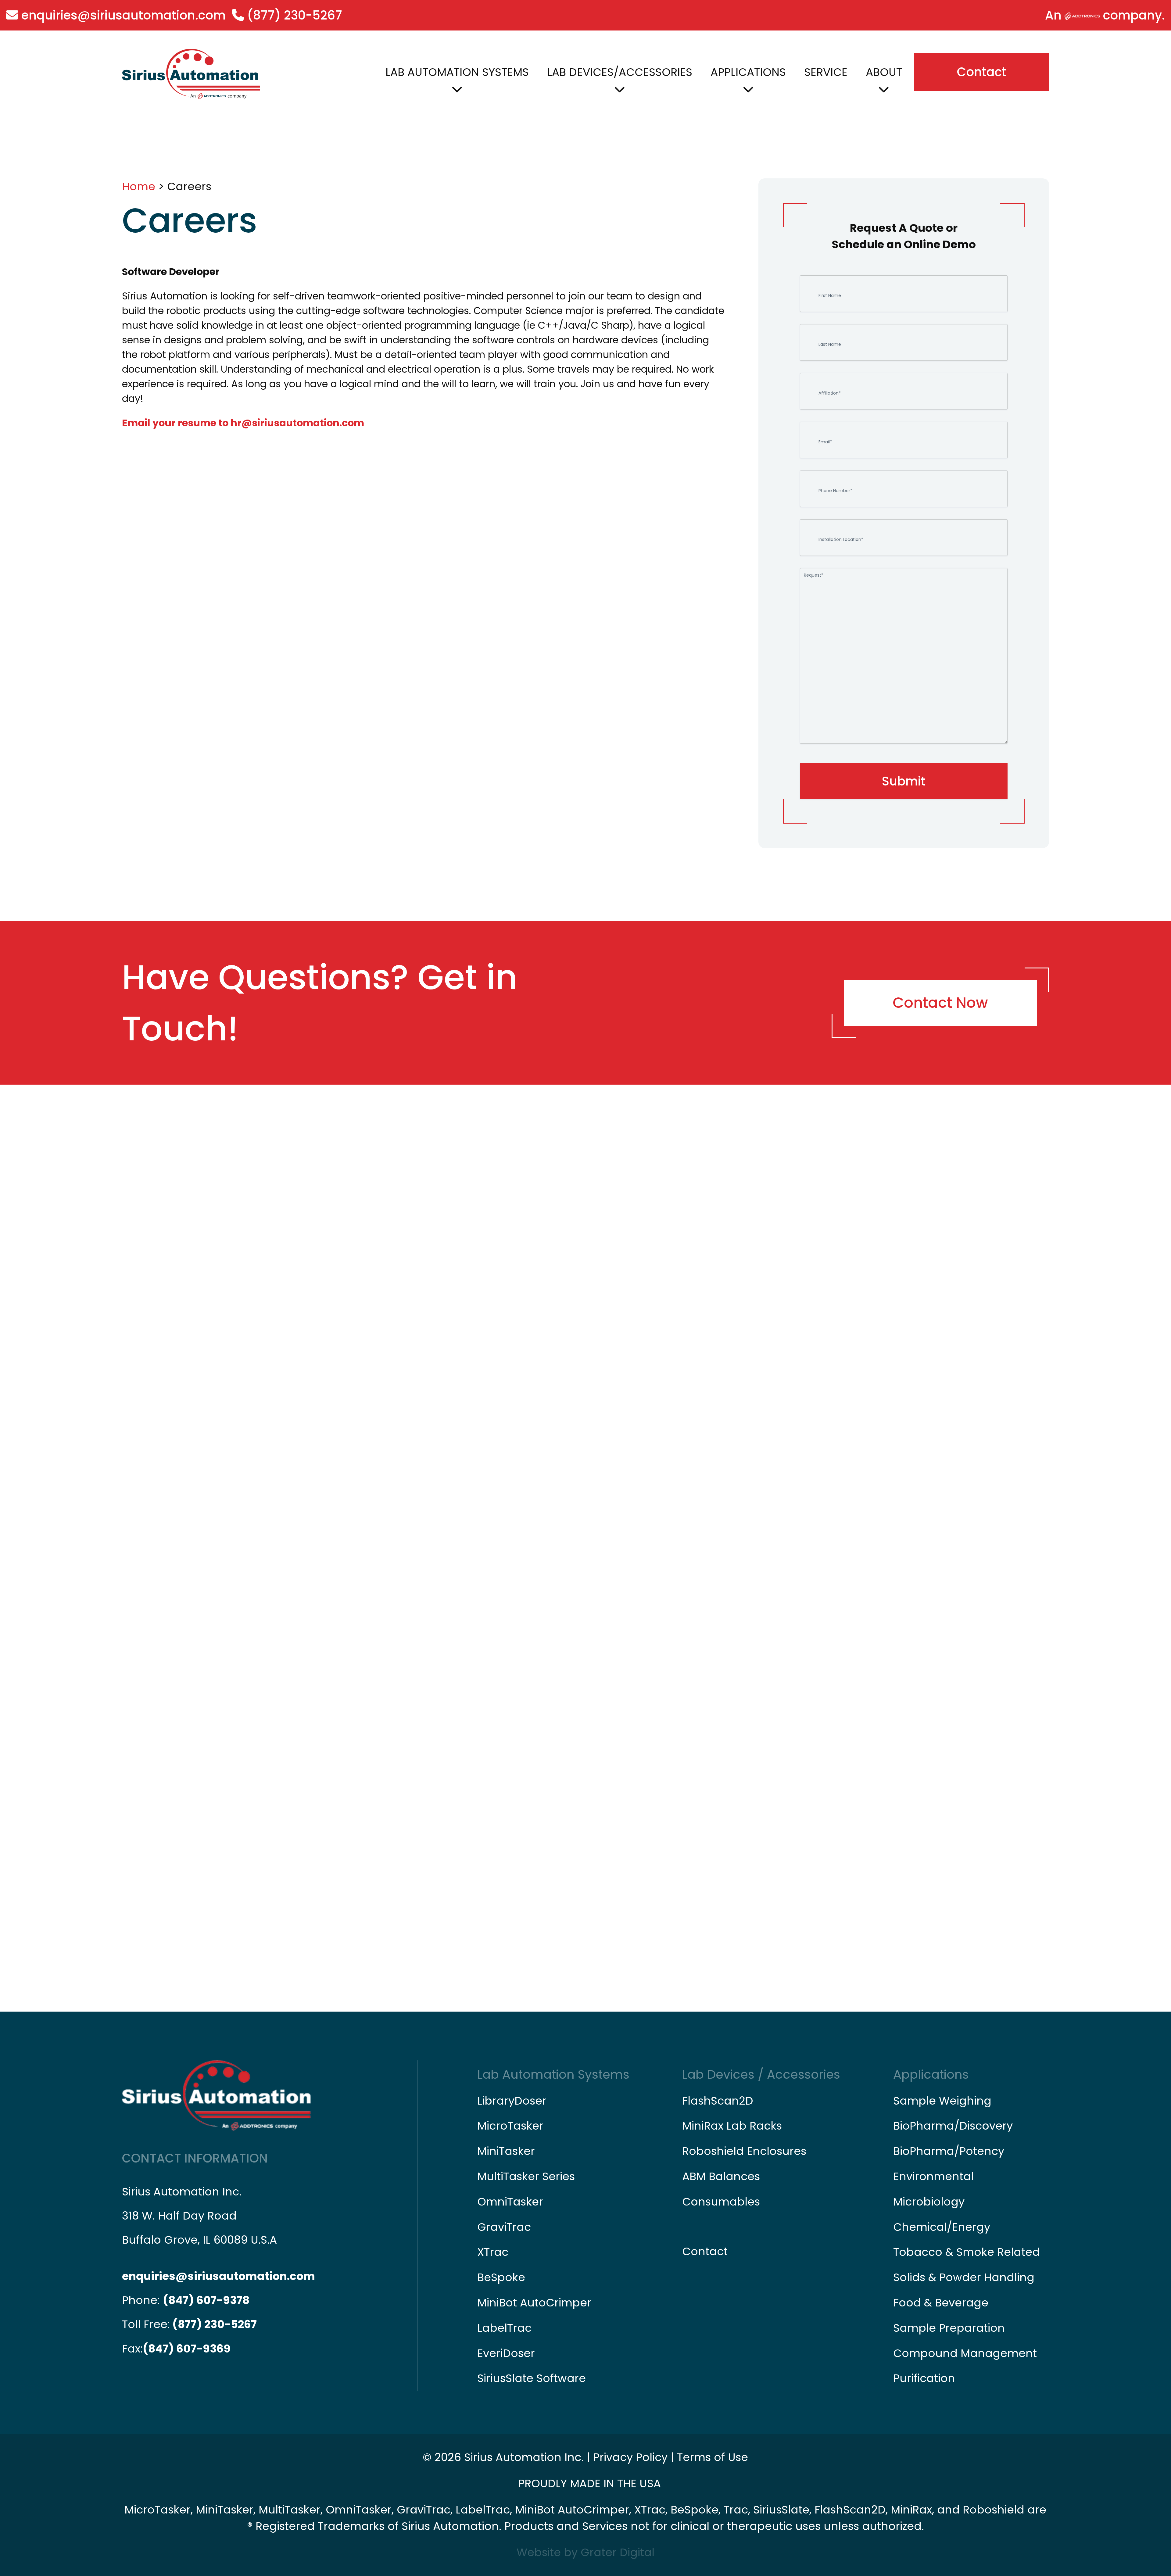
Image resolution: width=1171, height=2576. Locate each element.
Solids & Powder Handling (964, 2277)
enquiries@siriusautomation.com (122, 15)
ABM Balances (721, 2176)
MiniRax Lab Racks (732, 2126)
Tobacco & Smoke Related (967, 2252)
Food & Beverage (941, 2303)
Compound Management (965, 2353)
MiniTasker (506, 2151)
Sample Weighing (942, 2101)
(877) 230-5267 (293, 15)
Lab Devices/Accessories (620, 72)
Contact (982, 72)
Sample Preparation (949, 2328)
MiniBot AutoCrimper (534, 2303)
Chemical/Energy (942, 2227)
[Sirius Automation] (191, 74)
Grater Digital (618, 2552)
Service (826, 72)
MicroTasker (510, 2126)
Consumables (721, 2202)
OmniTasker (510, 2202)
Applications (748, 72)
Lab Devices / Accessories (761, 2074)
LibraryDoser (512, 2101)
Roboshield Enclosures (744, 2151)
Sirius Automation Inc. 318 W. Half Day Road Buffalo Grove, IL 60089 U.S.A (199, 2216)
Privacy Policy (630, 2457)
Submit (904, 781)
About (884, 72)
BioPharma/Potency (949, 2151)
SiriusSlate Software (532, 2378)
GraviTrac (504, 2227)
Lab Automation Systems (457, 72)
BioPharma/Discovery (953, 2126)
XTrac (493, 2252)
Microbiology (929, 2202)
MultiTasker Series (526, 2176)
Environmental (933, 2176)
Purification (924, 2378)
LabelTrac (504, 2328)
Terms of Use (713, 2457)
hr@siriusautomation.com (297, 423)
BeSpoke (501, 2277)
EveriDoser (506, 2353)
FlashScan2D (718, 2101)
